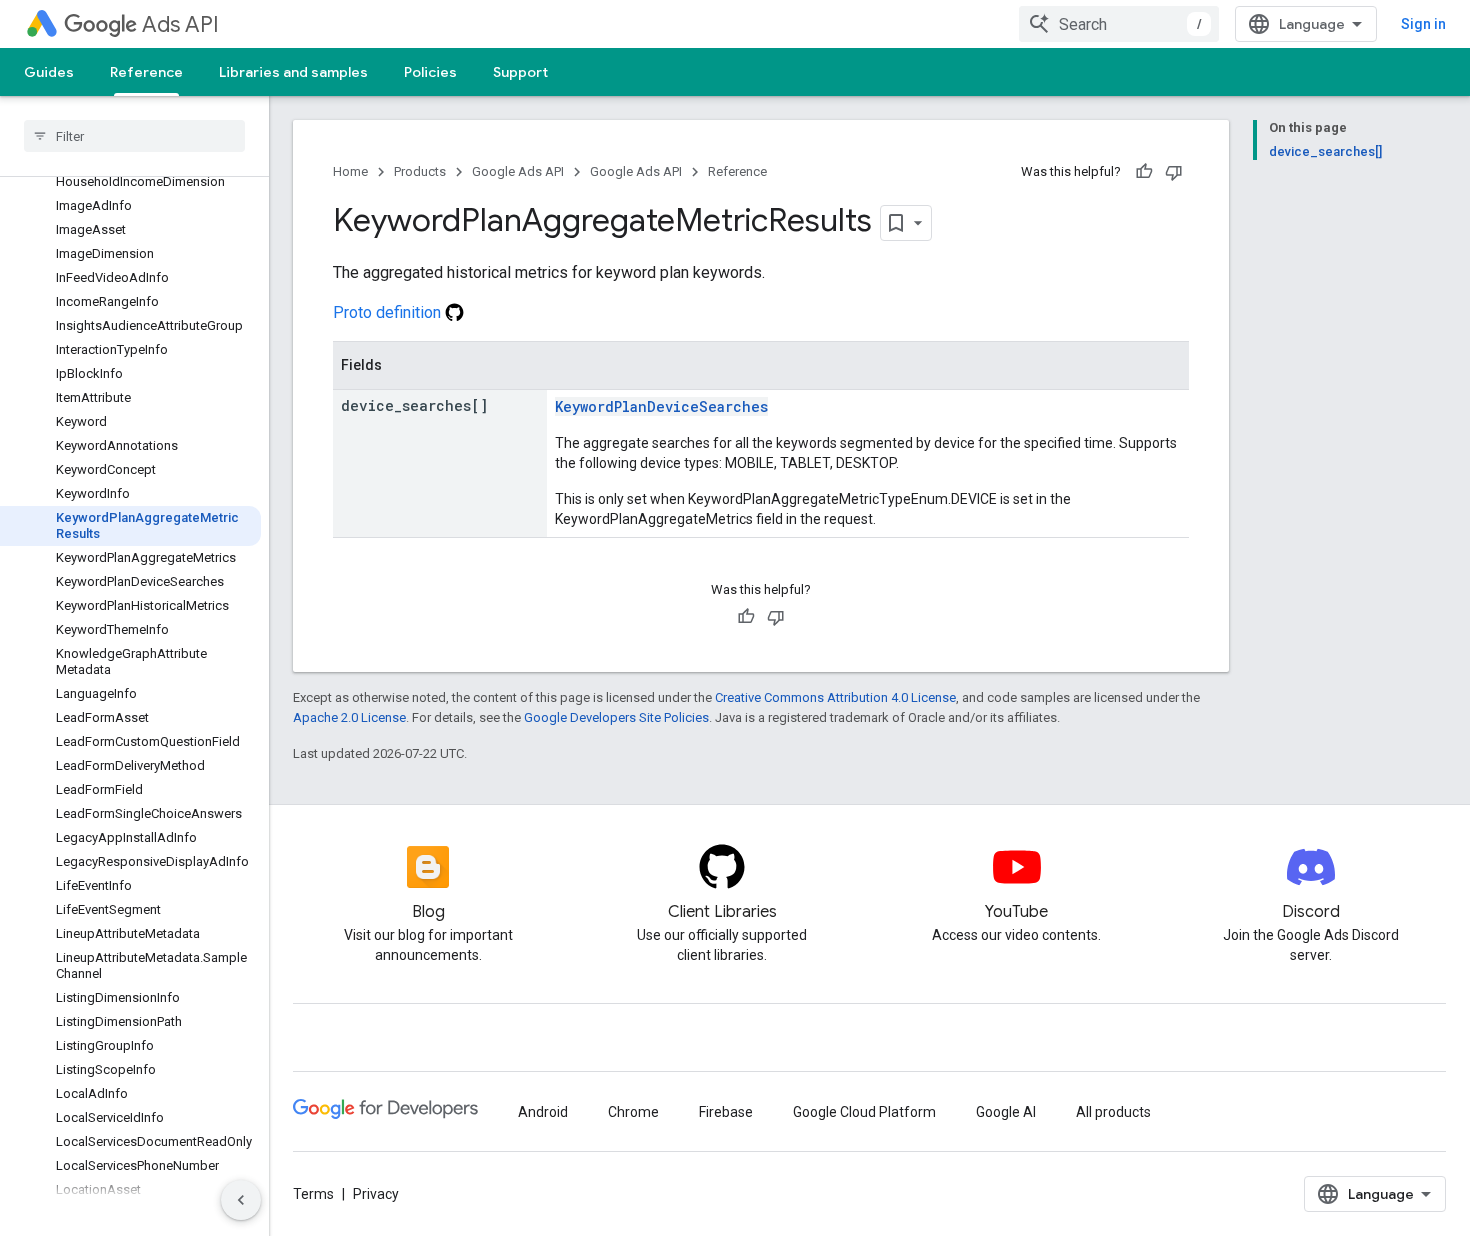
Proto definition (389, 312)
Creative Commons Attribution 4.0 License (835, 697)
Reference (146, 72)
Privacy (376, 1194)
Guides (49, 72)
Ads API (180, 24)
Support (520, 72)
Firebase (726, 1112)
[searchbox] (134, 136)
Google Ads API (518, 171)
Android (543, 1112)
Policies (430, 72)
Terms (313, 1194)
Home (350, 171)
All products (1113, 1112)
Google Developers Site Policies (616, 717)
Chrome (633, 1112)
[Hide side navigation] (241, 1200)
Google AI (1006, 1112)
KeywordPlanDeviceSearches (661, 406)
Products (420, 171)
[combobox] (1119, 24)
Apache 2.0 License (349, 717)
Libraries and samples (293, 72)
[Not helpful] (1174, 172)
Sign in (1423, 24)
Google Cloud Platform (864, 1112)
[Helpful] (1144, 172)
